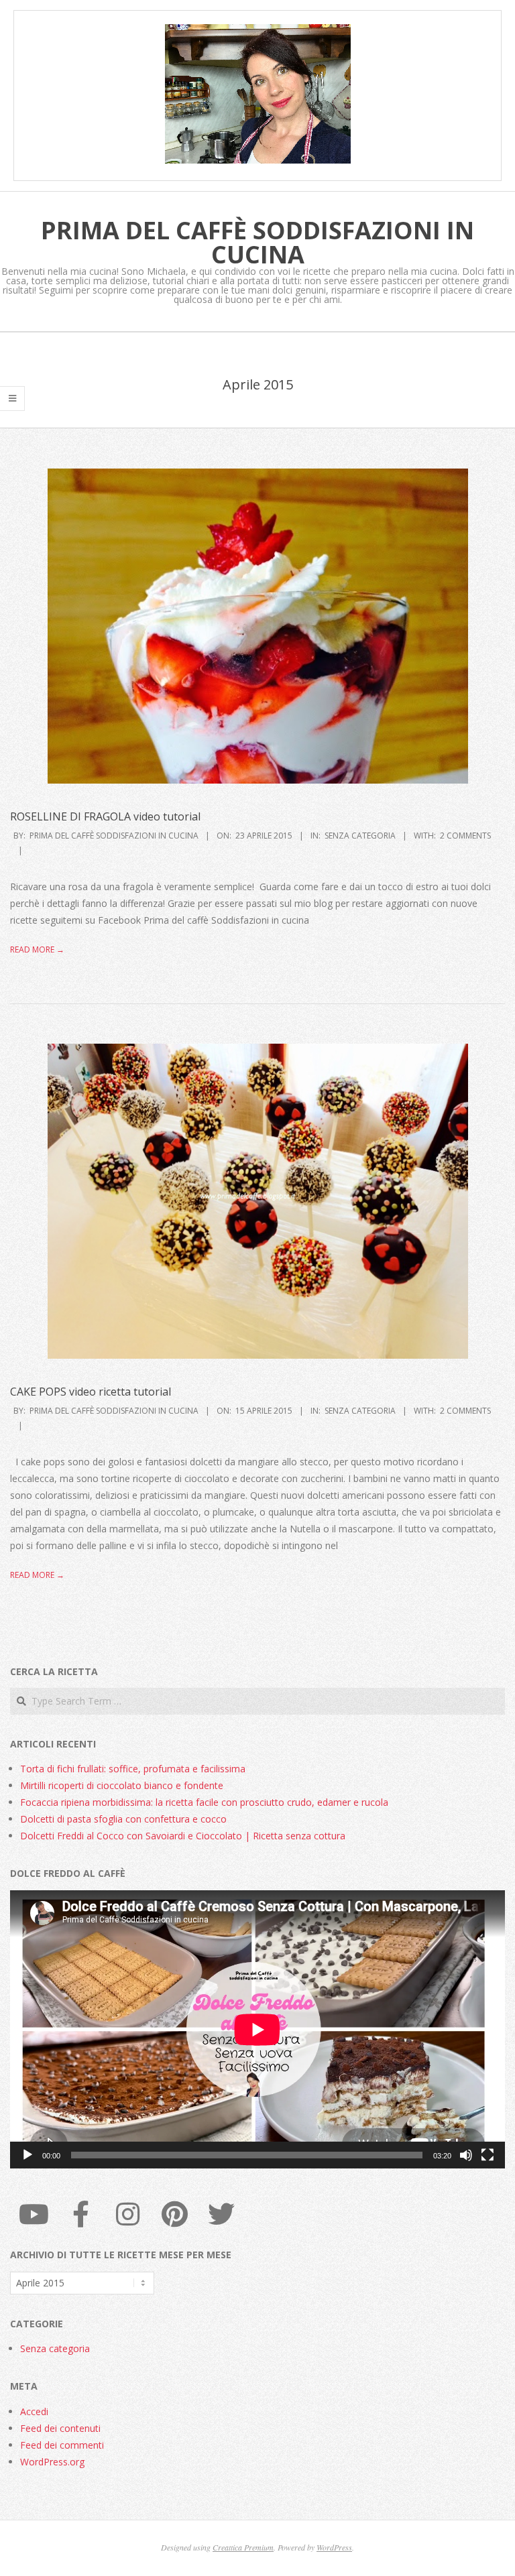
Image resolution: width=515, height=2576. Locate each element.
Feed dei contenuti (60, 2428)
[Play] (27, 2155)
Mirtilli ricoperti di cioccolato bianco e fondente (122, 1785)
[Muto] (466, 2155)
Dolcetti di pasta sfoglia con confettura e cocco (123, 1819)
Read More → (37, 949)
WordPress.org (52, 2462)
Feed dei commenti (62, 2445)
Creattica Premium (243, 2547)
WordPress (334, 2547)
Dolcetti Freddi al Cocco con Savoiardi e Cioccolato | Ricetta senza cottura (183, 1836)
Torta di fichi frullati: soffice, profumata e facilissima (133, 1769)
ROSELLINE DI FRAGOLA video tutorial (105, 816)
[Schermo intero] (488, 2155)
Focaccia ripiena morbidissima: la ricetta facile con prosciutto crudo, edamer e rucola (204, 1802)
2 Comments (465, 836)
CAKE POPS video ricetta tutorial (91, 1392)
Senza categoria (360, 836)
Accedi (34, 2411)
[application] (257, 2029)
